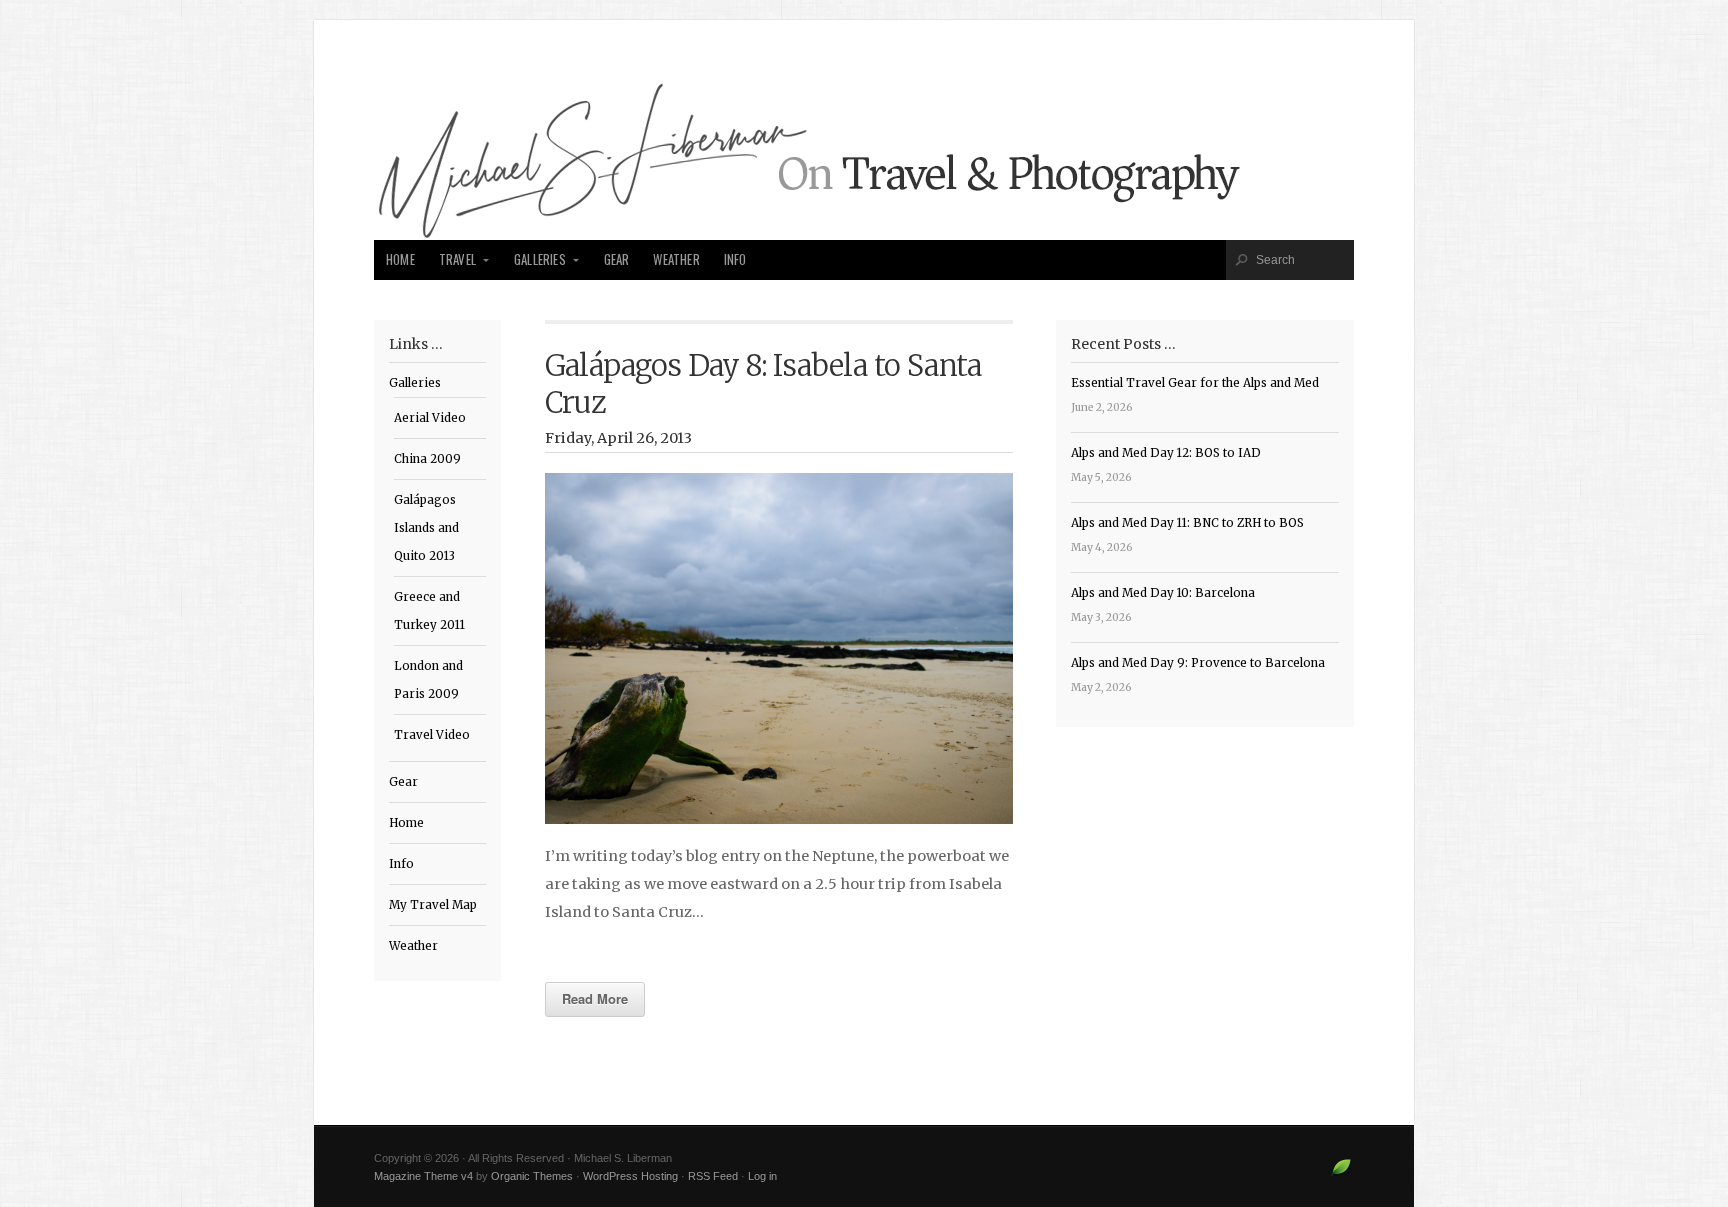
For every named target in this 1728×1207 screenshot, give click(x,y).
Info (735, 259)
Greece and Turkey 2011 (429, 611)
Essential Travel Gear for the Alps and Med (1195, 383)
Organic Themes (532, 1176)
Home (400, 259)
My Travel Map (433, 905)
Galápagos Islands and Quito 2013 (426, 528)
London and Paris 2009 (428, 680)
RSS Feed (713, 1176)
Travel (457, 259)
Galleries (540, 259)
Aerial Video (430, 418)
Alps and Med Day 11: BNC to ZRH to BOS (1187, 523)
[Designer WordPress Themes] (1341, 1175)
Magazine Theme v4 (423, 1176)
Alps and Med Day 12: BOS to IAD (1166, 453)
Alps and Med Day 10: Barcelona (1163, 593)
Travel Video (432, 735)
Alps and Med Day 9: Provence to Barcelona (1198, 663)
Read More (595, 998)
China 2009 (427, 459)
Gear (617, 259)
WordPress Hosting (630, 1176)
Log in (762, 1176)
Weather (676, 259)
